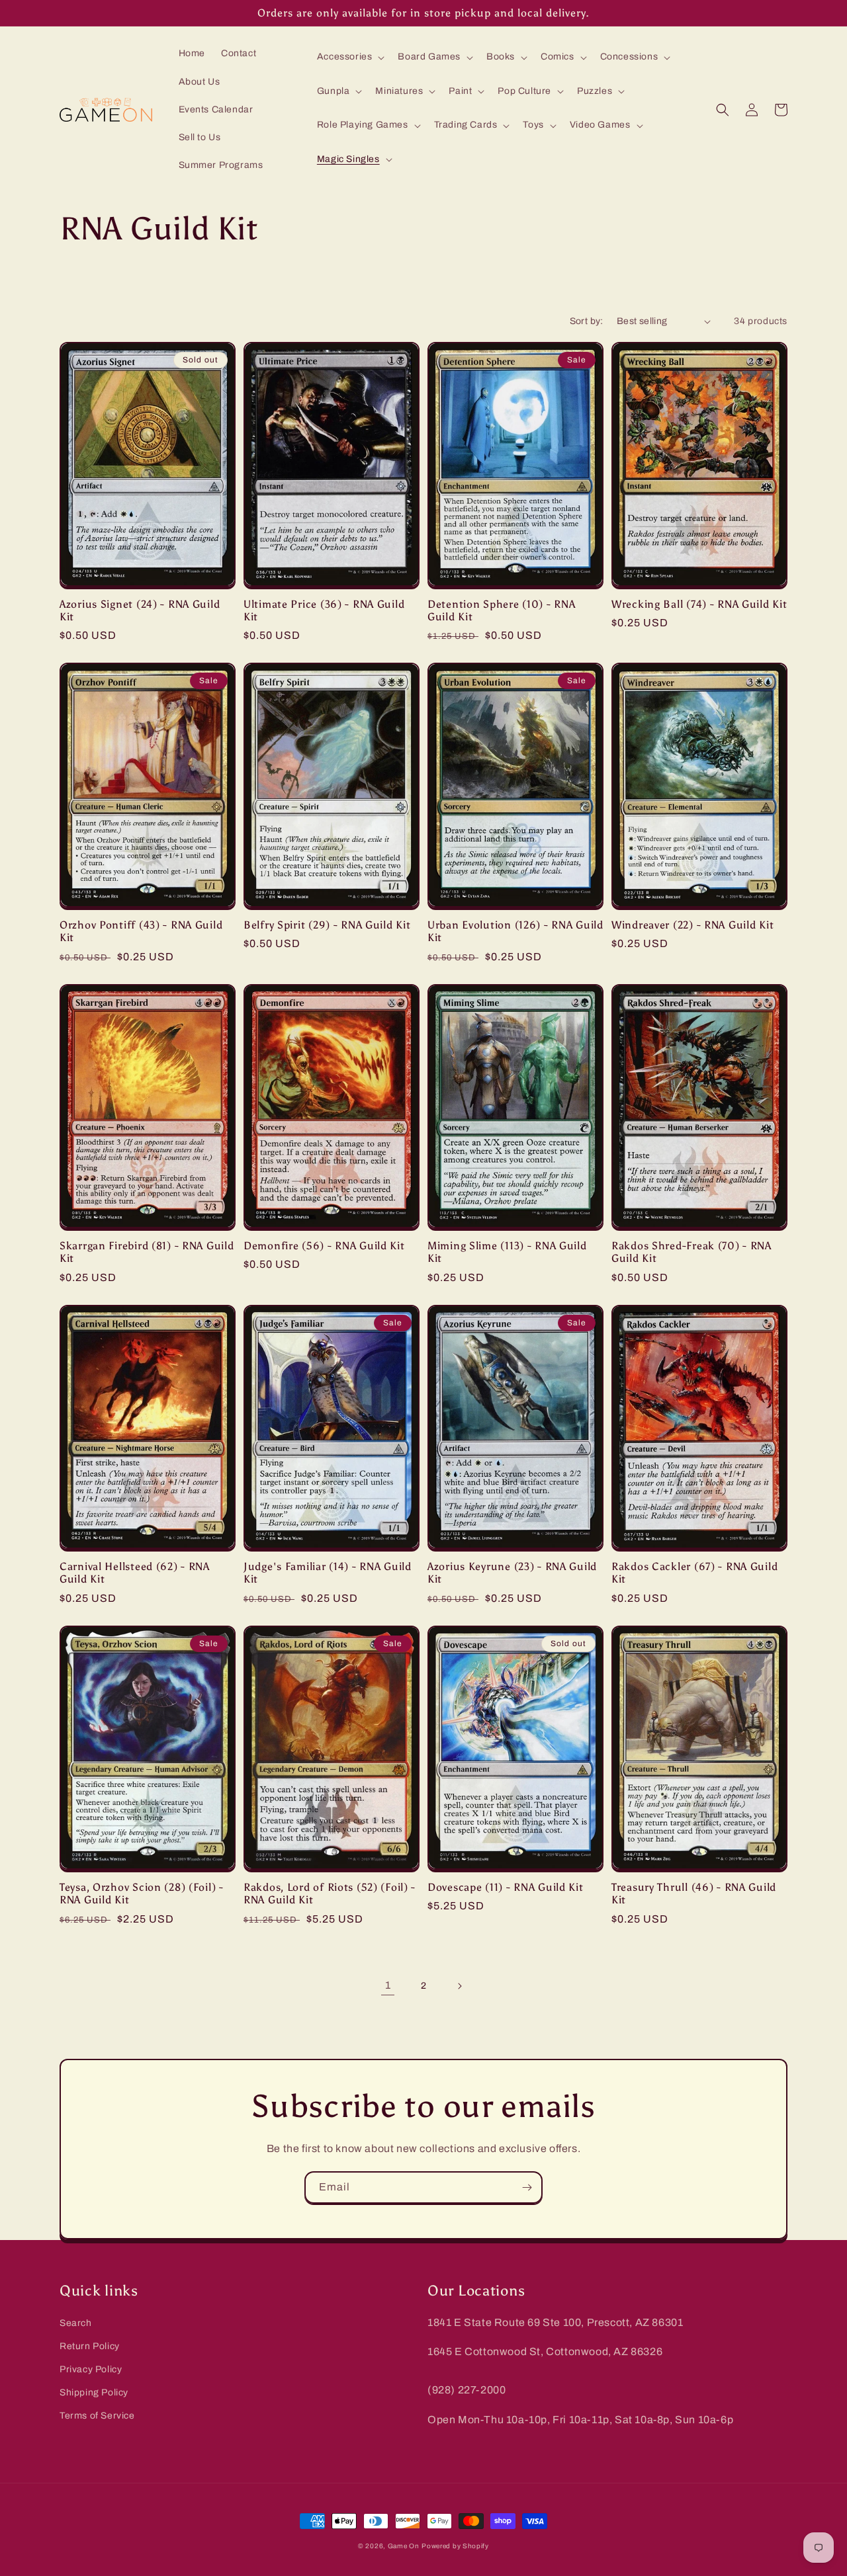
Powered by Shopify (455, 2546)
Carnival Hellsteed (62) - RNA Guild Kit (135, 1573)
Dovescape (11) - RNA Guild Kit (506, 1887)
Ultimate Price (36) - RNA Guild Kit (324, 610)
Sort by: (587, 321)
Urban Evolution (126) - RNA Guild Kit (515, 931)
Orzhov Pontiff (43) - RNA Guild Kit (141, 931)
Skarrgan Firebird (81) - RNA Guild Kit (147, 1252)
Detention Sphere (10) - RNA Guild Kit (501, 610)
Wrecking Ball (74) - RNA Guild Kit (699, 604)
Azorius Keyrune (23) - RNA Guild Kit (512, 1573)
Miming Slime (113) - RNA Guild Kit (507, 1252)
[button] (350, 57)
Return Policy (90, 2346)
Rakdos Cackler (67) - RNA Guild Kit (694, 1573)
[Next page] (459, 1986)
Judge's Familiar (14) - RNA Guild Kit (328, 1573)
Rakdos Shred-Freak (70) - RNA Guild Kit (691, 1252)
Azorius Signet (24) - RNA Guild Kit (140, 610)
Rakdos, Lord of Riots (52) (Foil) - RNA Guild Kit (330, 1893)
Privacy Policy (91, 2369)
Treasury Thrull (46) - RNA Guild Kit (694, 1893)
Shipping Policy (94, 2392)
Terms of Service (97, 2416)
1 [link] (388, 1985)
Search (76, 2323)
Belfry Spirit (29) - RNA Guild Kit (327, 925)
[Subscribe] (527, 2187)
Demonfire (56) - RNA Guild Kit (324, 1246)
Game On (404, 2546)
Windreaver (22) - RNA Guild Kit (692, 925)
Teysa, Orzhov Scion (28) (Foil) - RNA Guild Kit (142, 1893)
